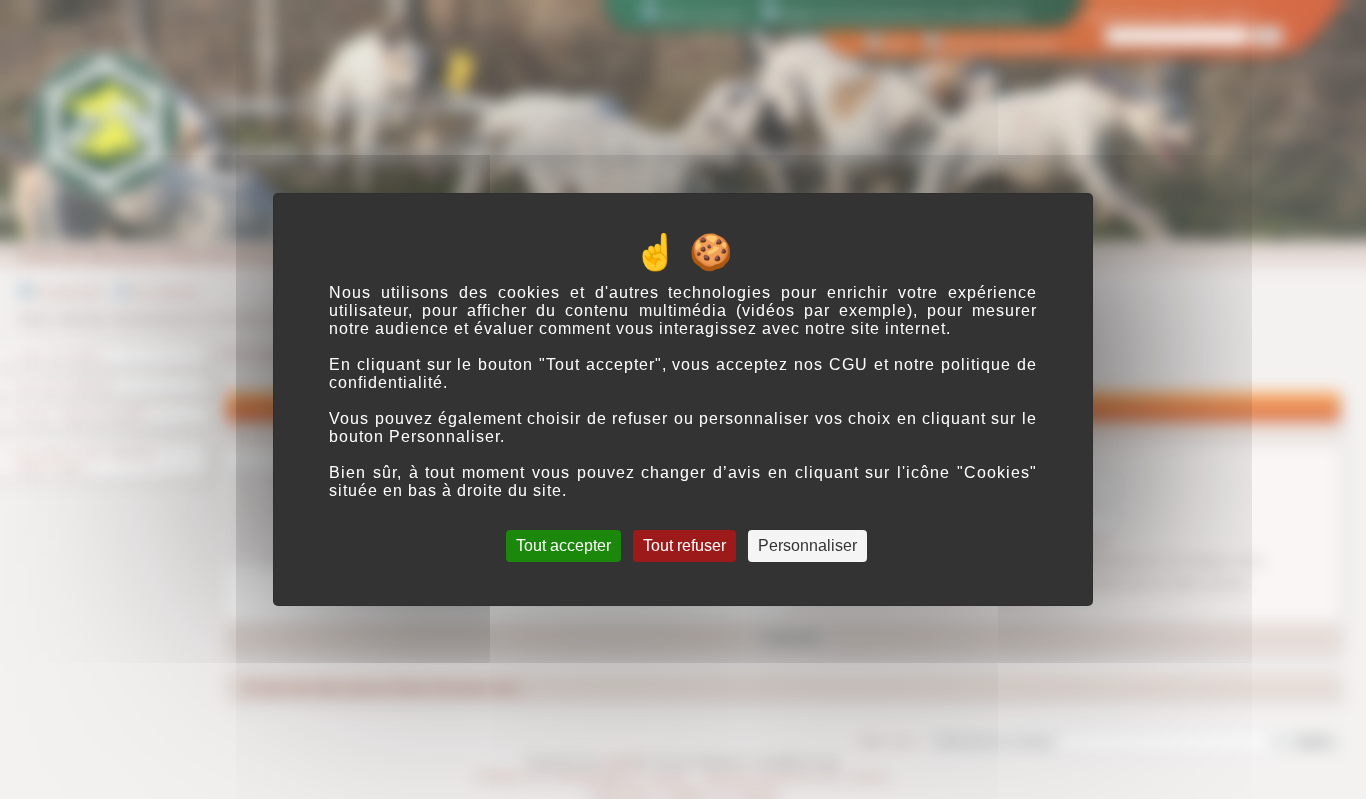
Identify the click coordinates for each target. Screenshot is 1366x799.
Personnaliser (807, 545)
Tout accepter (563, 545)
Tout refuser (684, 545)
